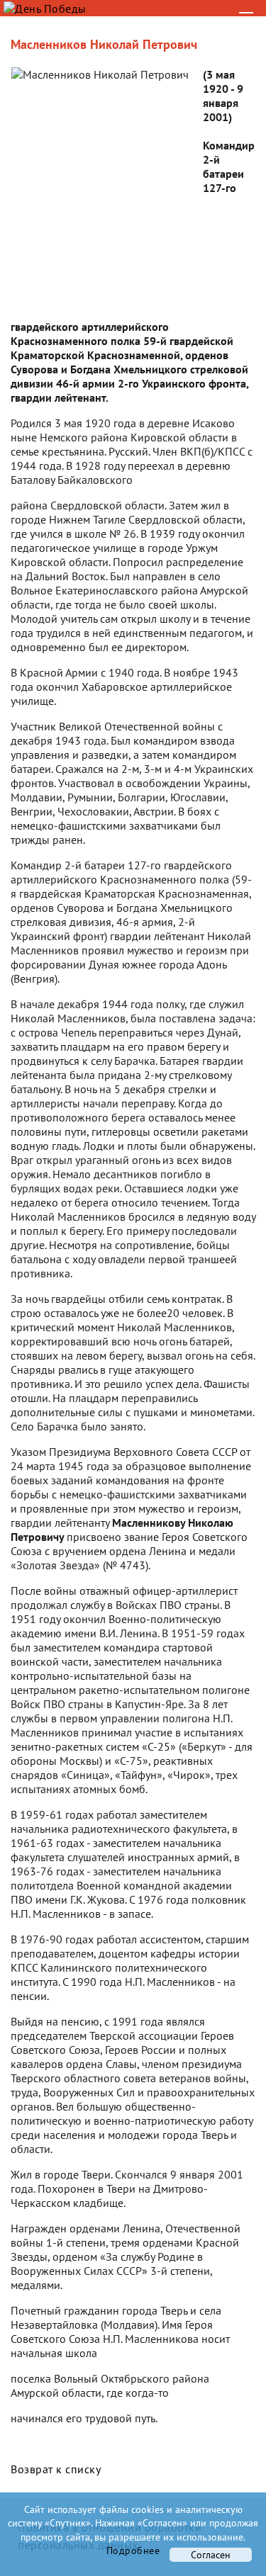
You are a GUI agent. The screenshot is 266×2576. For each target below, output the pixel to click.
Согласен (211, 2555)
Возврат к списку (56, 2469)
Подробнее (133, 2550)
